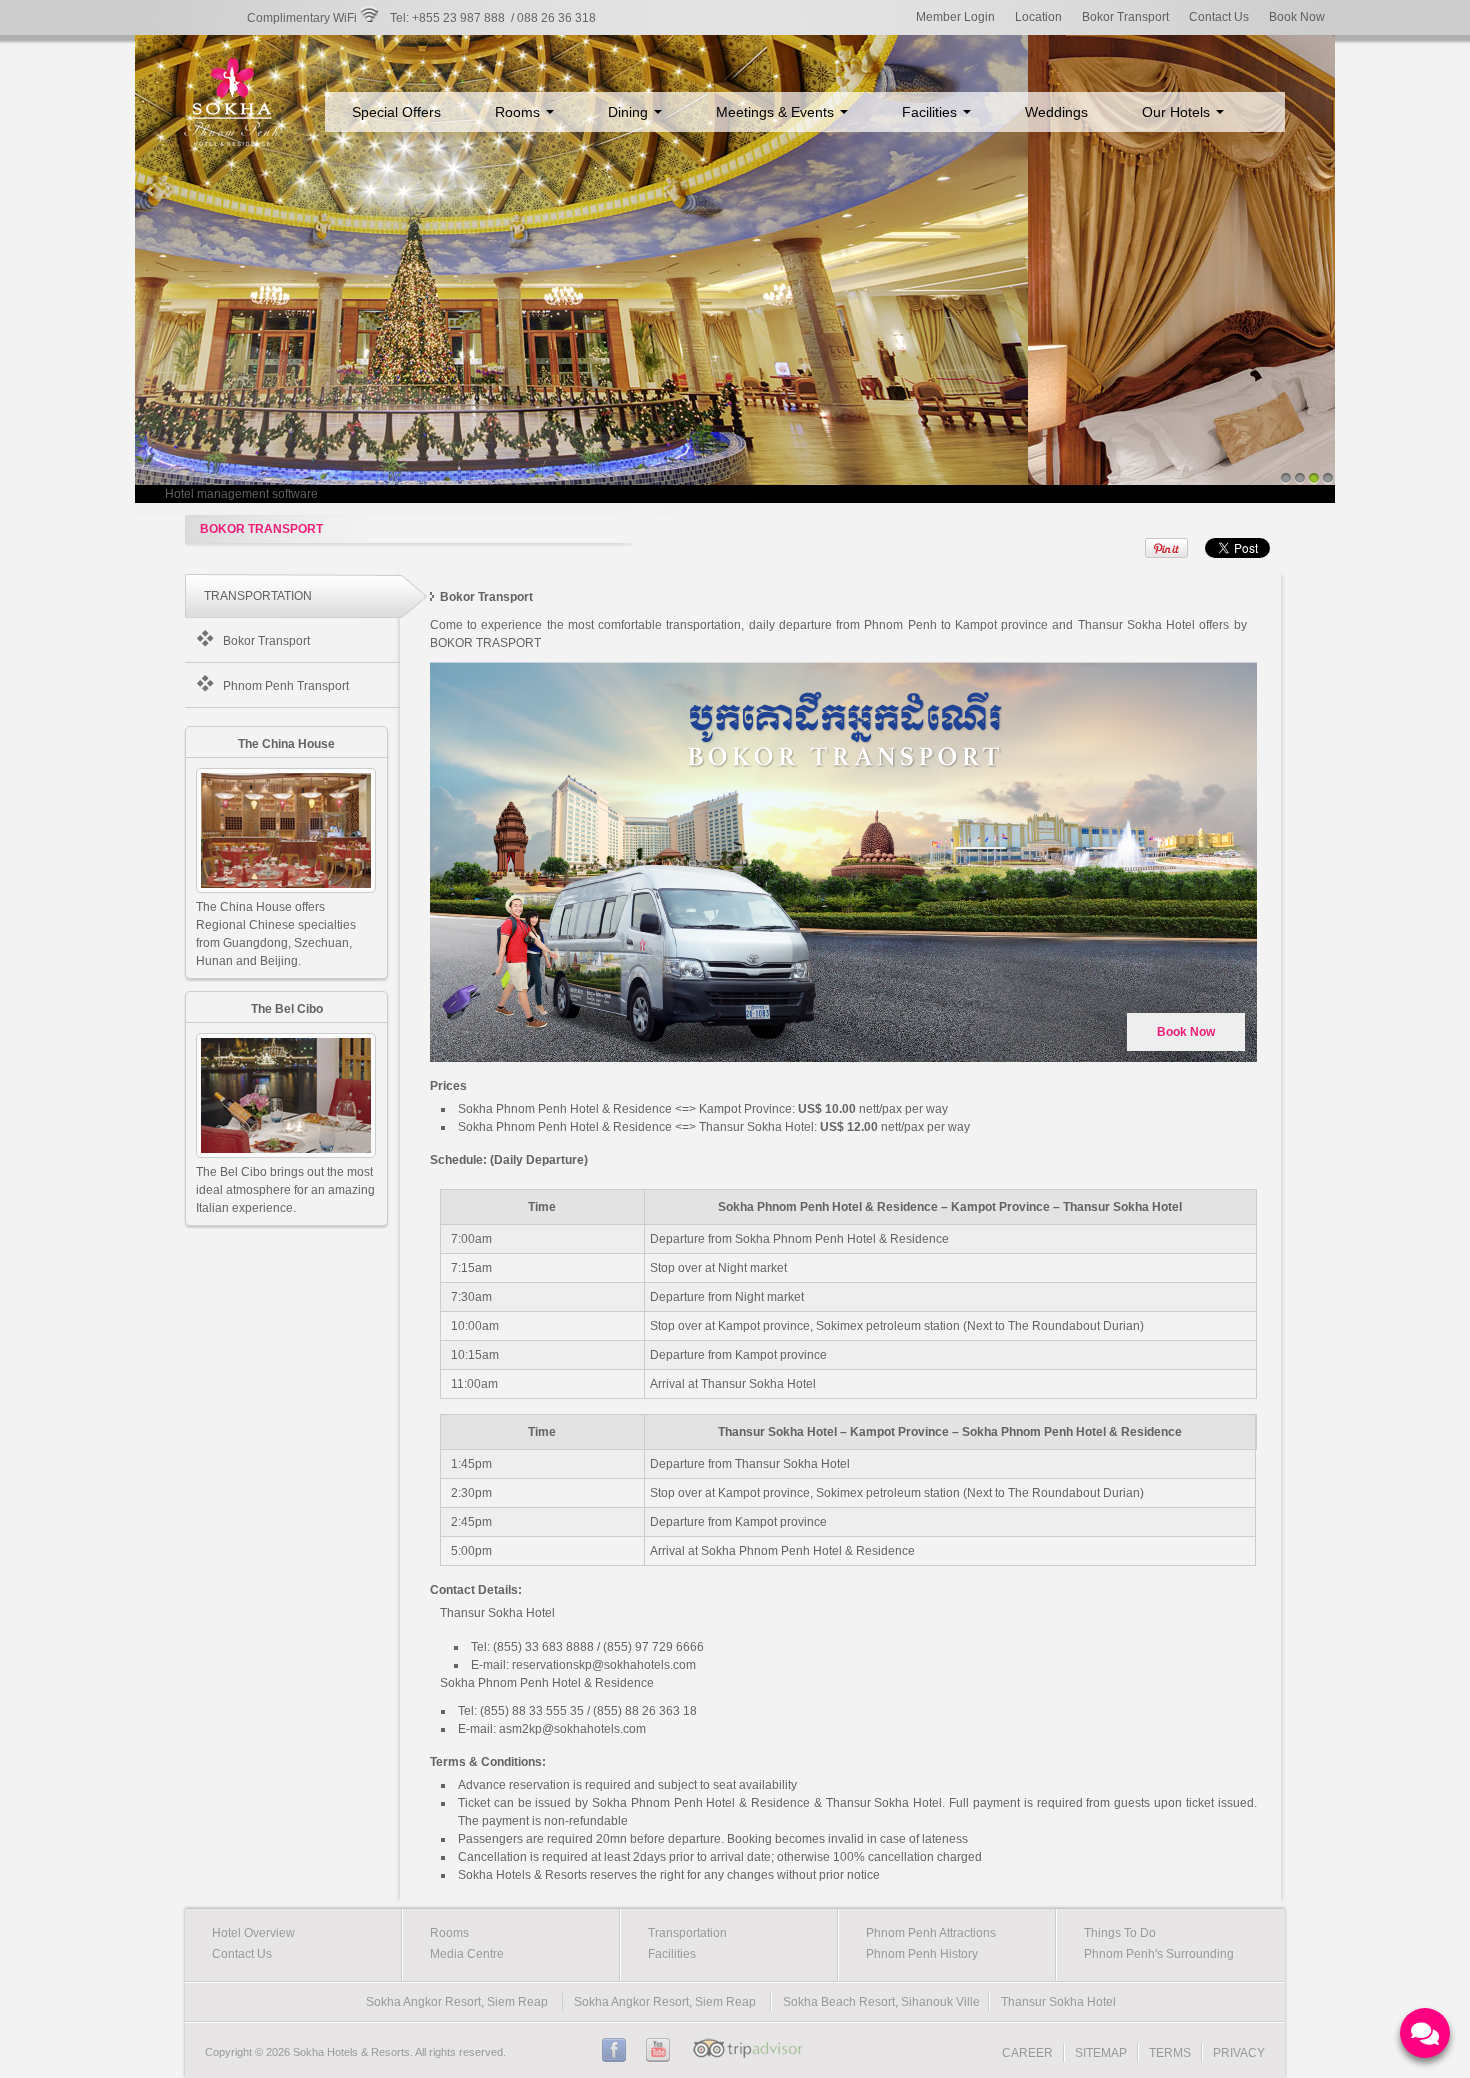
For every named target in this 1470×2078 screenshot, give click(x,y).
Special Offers (396, 112)
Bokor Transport (1125, 17)
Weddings (1056, 112)
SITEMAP (1101, 2053)
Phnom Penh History (922, 1954)
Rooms (519, 112)
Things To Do (1120, 1933)
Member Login (955, 17)
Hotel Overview (253, 1933)
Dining (630, 112)
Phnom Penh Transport (286, 686)
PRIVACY (1239, 2053)
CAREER (1027, 2053)
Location (1038, 17)
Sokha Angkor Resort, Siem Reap (457, 2002)
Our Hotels (1178, 112)
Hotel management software (241, 494)
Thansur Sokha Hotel (1058, 2002)
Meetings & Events (777, 112)
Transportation (687, 1933)
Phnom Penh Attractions (931, 1933)
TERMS (1170, 2053)
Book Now (1297, 17)
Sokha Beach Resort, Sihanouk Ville (881, 2002)
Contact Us (1219, 17)
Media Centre (467, 1954)
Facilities (931, 112)
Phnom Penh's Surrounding (1159, 1954)
